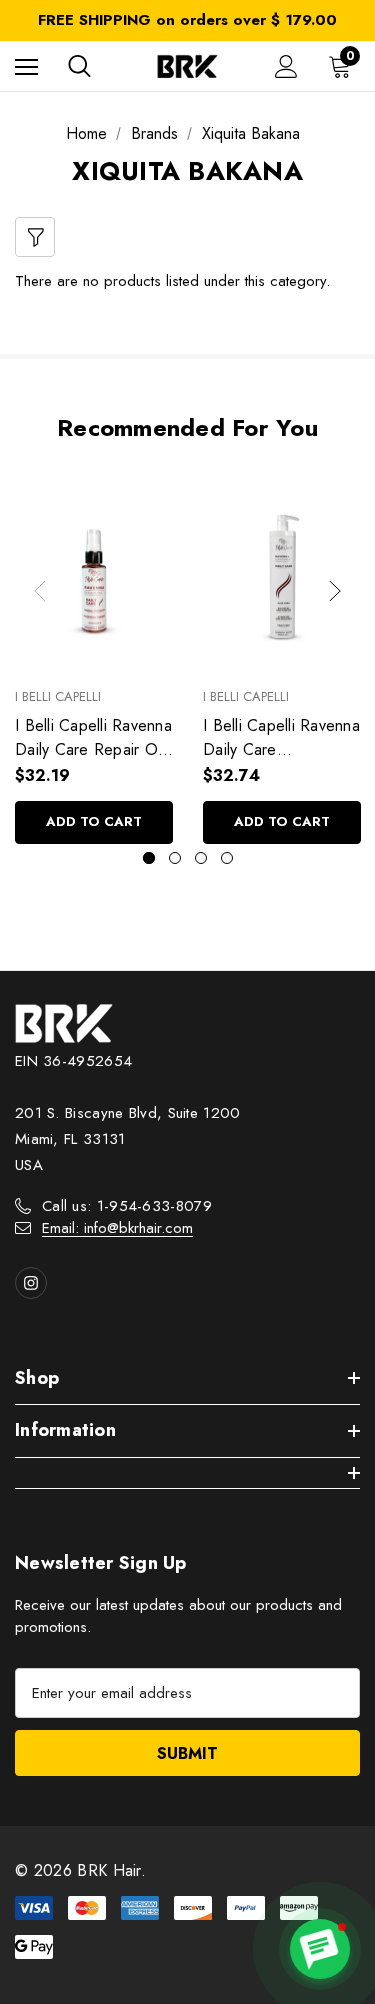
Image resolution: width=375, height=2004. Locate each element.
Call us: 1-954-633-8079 (127, 1206)
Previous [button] (40, 591)
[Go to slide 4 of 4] (227, 858)
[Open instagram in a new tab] (31, 1283)
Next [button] (335, 591)
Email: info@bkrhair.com (117, 1228)
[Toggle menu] (26, 66)
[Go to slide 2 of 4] (175, 858)
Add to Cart (94, 821)
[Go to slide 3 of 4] (201, 858)
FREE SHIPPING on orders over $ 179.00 (187, 20)
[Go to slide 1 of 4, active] (149, 858)
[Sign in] (286, 66)
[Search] (79, 66)
